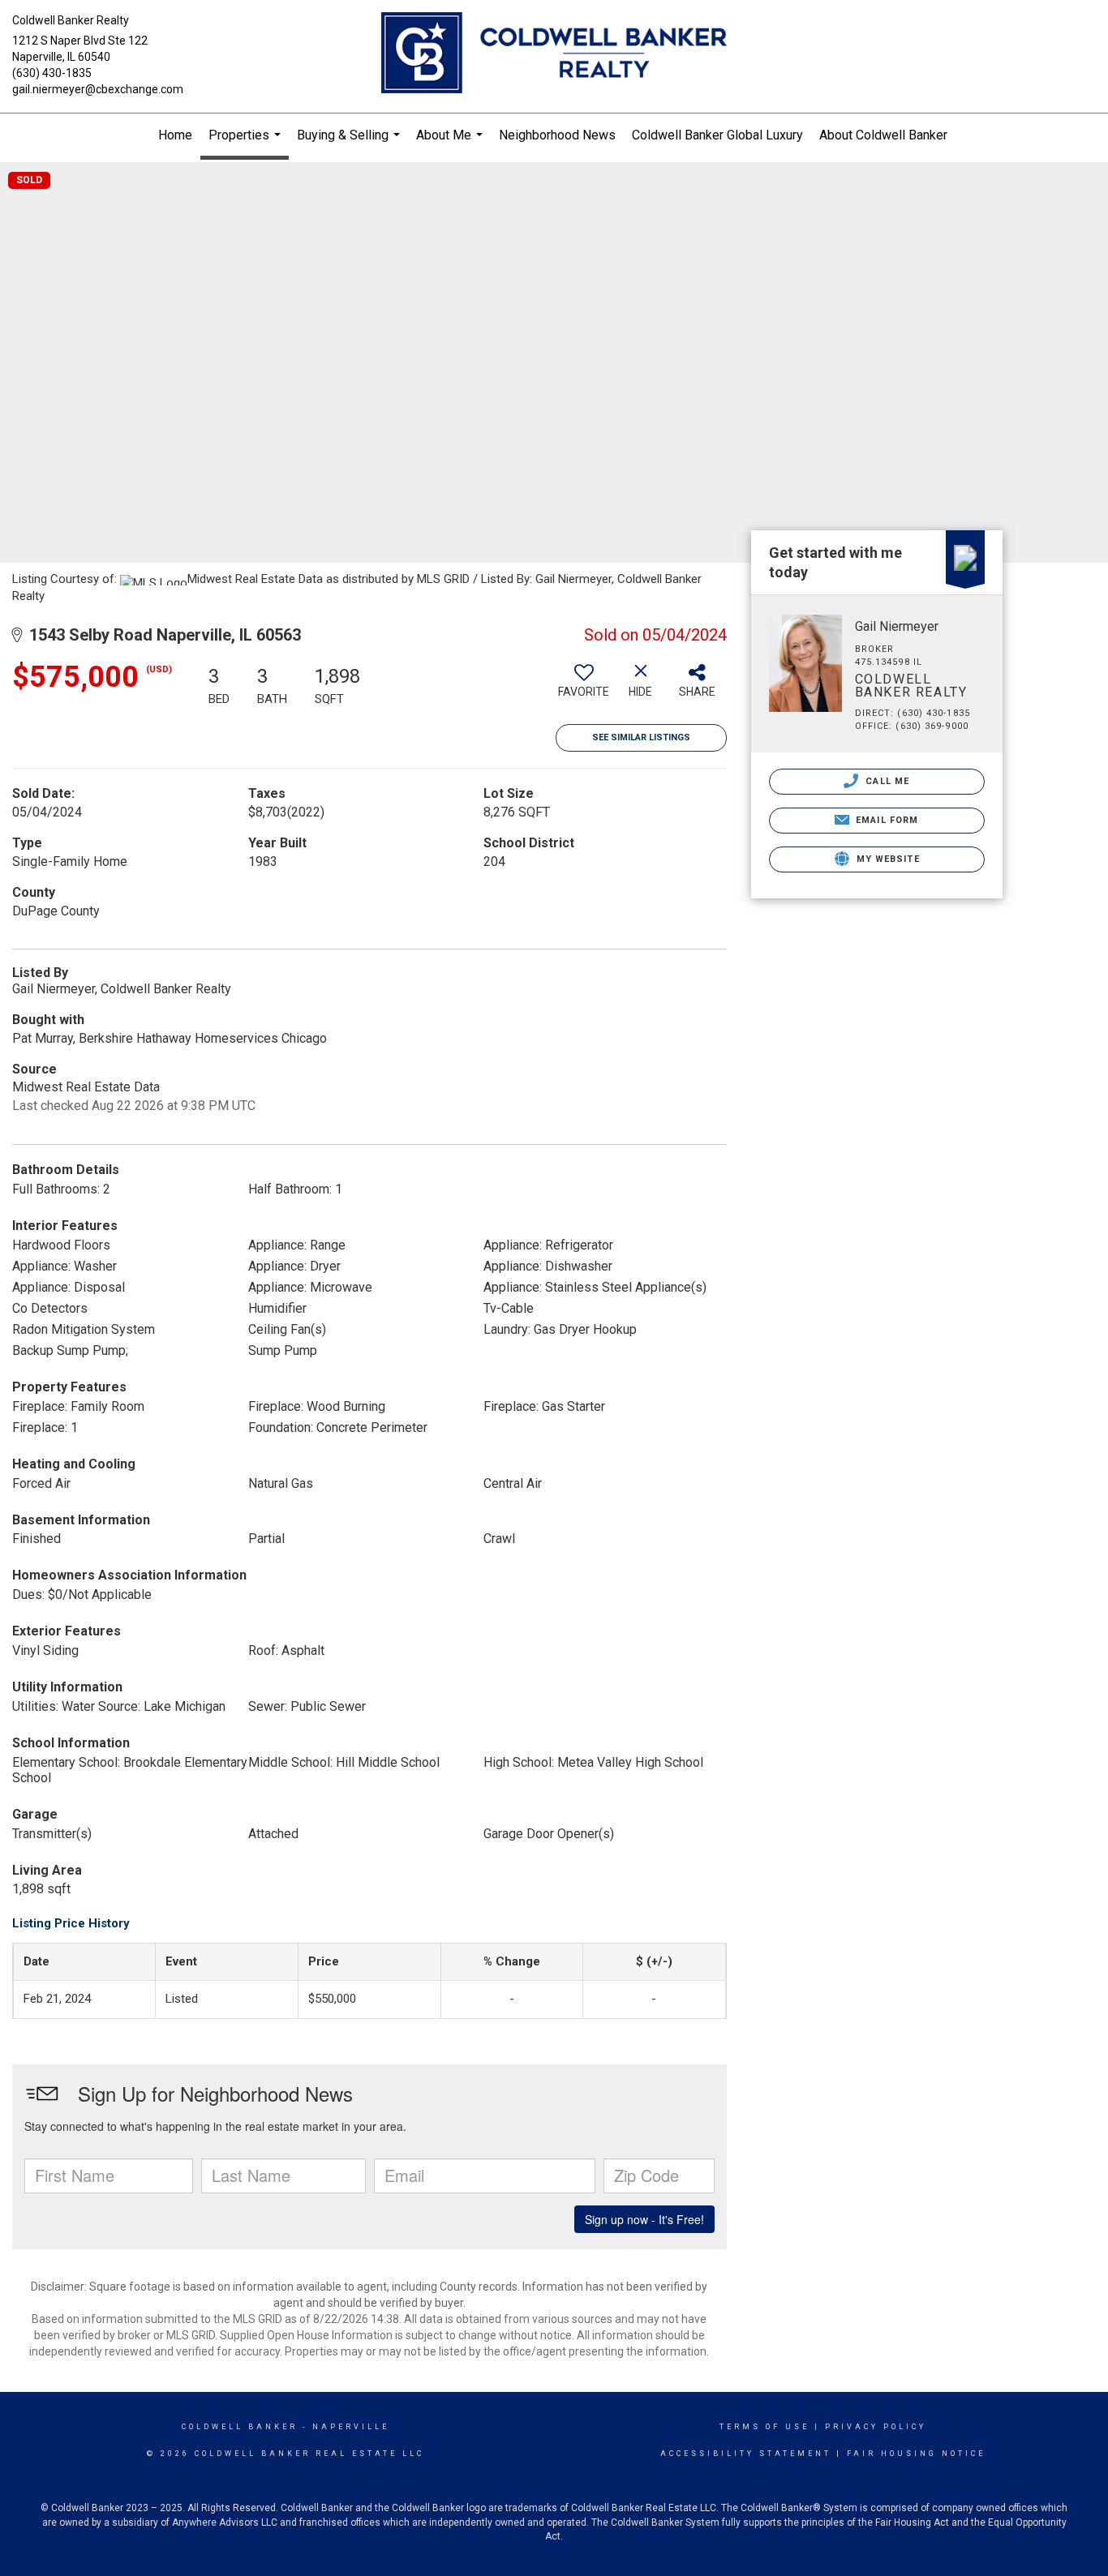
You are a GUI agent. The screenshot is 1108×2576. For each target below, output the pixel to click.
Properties (247, 144)
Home (175, 135)
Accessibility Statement (746, 2454)
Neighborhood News (557, 135)
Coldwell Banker (240, 2427)
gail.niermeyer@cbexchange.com (98, 89)
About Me (451, 142)
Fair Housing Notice (916, 2454)
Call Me (886, 781)
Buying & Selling (350, 142)
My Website (887, 859)
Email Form (885, 820)
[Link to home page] (554, 54)
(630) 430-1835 (52, 73)
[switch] (584, 687)
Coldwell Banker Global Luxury (717, 135)
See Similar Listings (641, 737)
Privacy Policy (876, 2427)
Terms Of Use (764, 2427)
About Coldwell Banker (883, 135)
